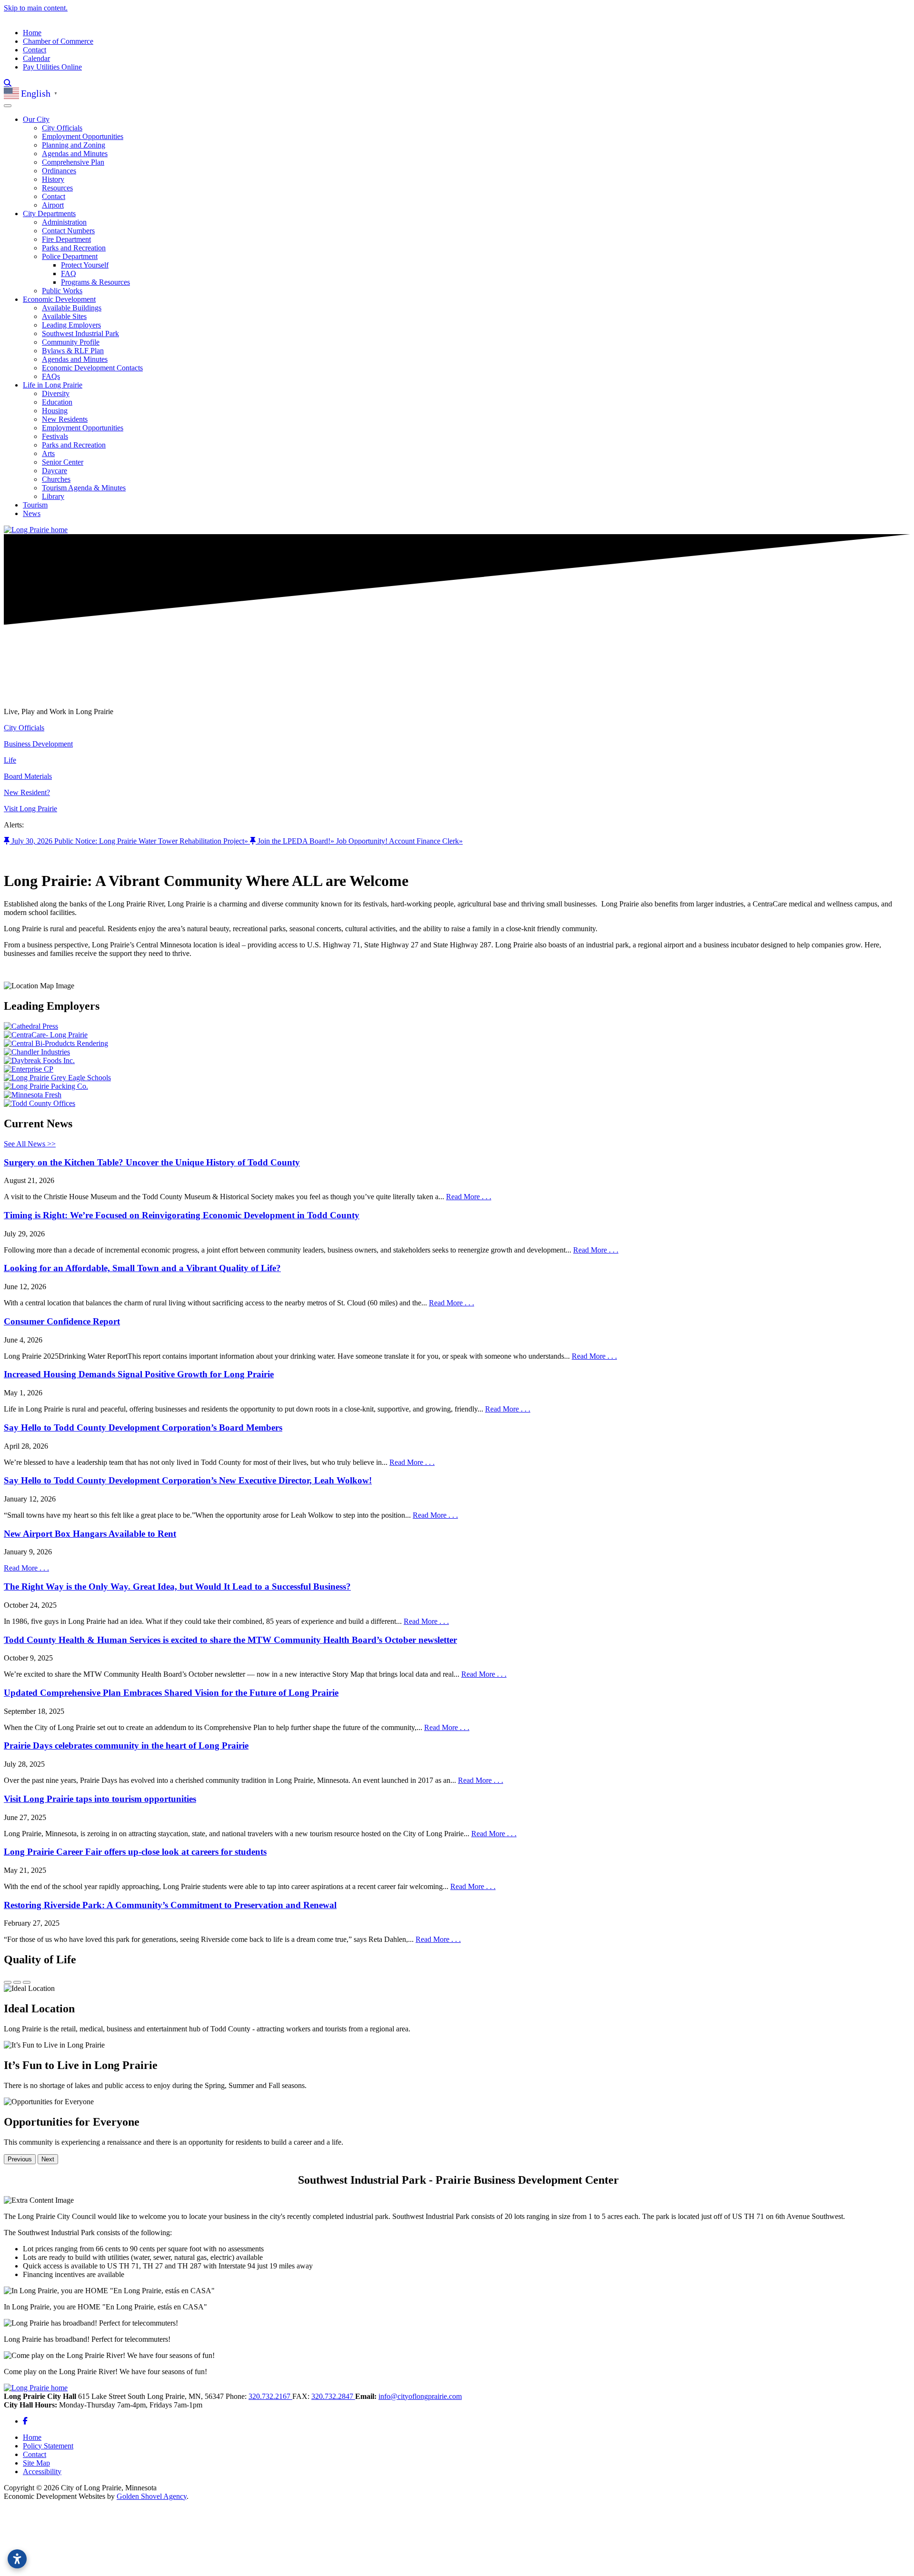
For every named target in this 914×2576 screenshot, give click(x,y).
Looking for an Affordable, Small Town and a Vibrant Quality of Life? (142, 1268)
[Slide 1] (8, 1982)
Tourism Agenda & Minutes (84, 488)
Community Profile (71, 342)
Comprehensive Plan (73, 162)
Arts (48, 453)
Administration (64, 222)
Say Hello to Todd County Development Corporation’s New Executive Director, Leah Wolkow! (188, 1480)
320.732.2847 (333, 2396)
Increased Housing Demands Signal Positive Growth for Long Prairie (139, 1374)
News (32, 513)
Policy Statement (48, 2446)
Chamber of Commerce (58, 41)
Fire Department (66, 239)
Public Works (62, 291)
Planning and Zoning (74, 145)
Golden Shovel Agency (152, 2496)
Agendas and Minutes (75, 154)
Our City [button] (36, 119)
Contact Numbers (68, 231)
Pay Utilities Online (52, 67)
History (53, 179)
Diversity (56, 393)
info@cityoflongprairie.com (420, 2396)
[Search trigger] (8, 83)
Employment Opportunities (83, 136)
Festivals (55, 436)
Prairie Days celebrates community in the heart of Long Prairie (126, 1746)
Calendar (36, 58)
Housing (55, 411)
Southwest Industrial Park (80, 333)
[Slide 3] (27, 1982)
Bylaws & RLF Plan (73, 351)
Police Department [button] (70, 256)
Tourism (35, 505)
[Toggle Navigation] (8, 106)
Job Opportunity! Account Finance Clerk (399, 841)
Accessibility (42, 2472)
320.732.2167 (270, 2396)
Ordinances (59, 171)
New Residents (65, 419)
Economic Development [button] (59, 299)
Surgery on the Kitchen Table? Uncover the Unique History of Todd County (152, 1162)
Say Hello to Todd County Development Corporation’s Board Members (143, 1427)
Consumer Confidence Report (62, 1321)
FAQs (51, 376)
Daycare (55, 471)
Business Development (38, 744)
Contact (35, 50)
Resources (57, 188)
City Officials (62, 128)
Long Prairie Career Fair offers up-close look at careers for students (135, 1852)
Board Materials (28, 776)
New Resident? (27, 792)
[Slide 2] (17, 1982)
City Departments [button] (49, 214)
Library (53, 496)
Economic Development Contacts (92, 368)
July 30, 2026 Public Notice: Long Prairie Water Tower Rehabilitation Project (130, 841)
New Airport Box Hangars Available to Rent (90, 1534)
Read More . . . (469, 1197)
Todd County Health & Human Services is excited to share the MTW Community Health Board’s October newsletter (230, 1640)
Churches (56, 479)
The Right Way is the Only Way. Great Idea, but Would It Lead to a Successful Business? (177, 1586)
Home (32, 33)
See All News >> (30, 1144)
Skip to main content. (36, 8)
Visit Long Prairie (30, 809)
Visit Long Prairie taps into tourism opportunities (100, 1799)
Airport (53, 205)
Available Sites (64, 316)
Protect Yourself (85, 265)
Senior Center (63, 462)
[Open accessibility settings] (17, 2559)
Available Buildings (72, 308)
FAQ (69, 274)
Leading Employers (71, 325)
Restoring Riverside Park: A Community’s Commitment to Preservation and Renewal (170, 1905)
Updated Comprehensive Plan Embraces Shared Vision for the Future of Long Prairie (171, 1693)
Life (10, 760)
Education (57, 402)
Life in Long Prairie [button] (53, 385)
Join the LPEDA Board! (296, 841)
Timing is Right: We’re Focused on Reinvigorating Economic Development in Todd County (182, 1215)
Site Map (36, 2463)
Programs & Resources (95, 282)
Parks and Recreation (74, 248)
